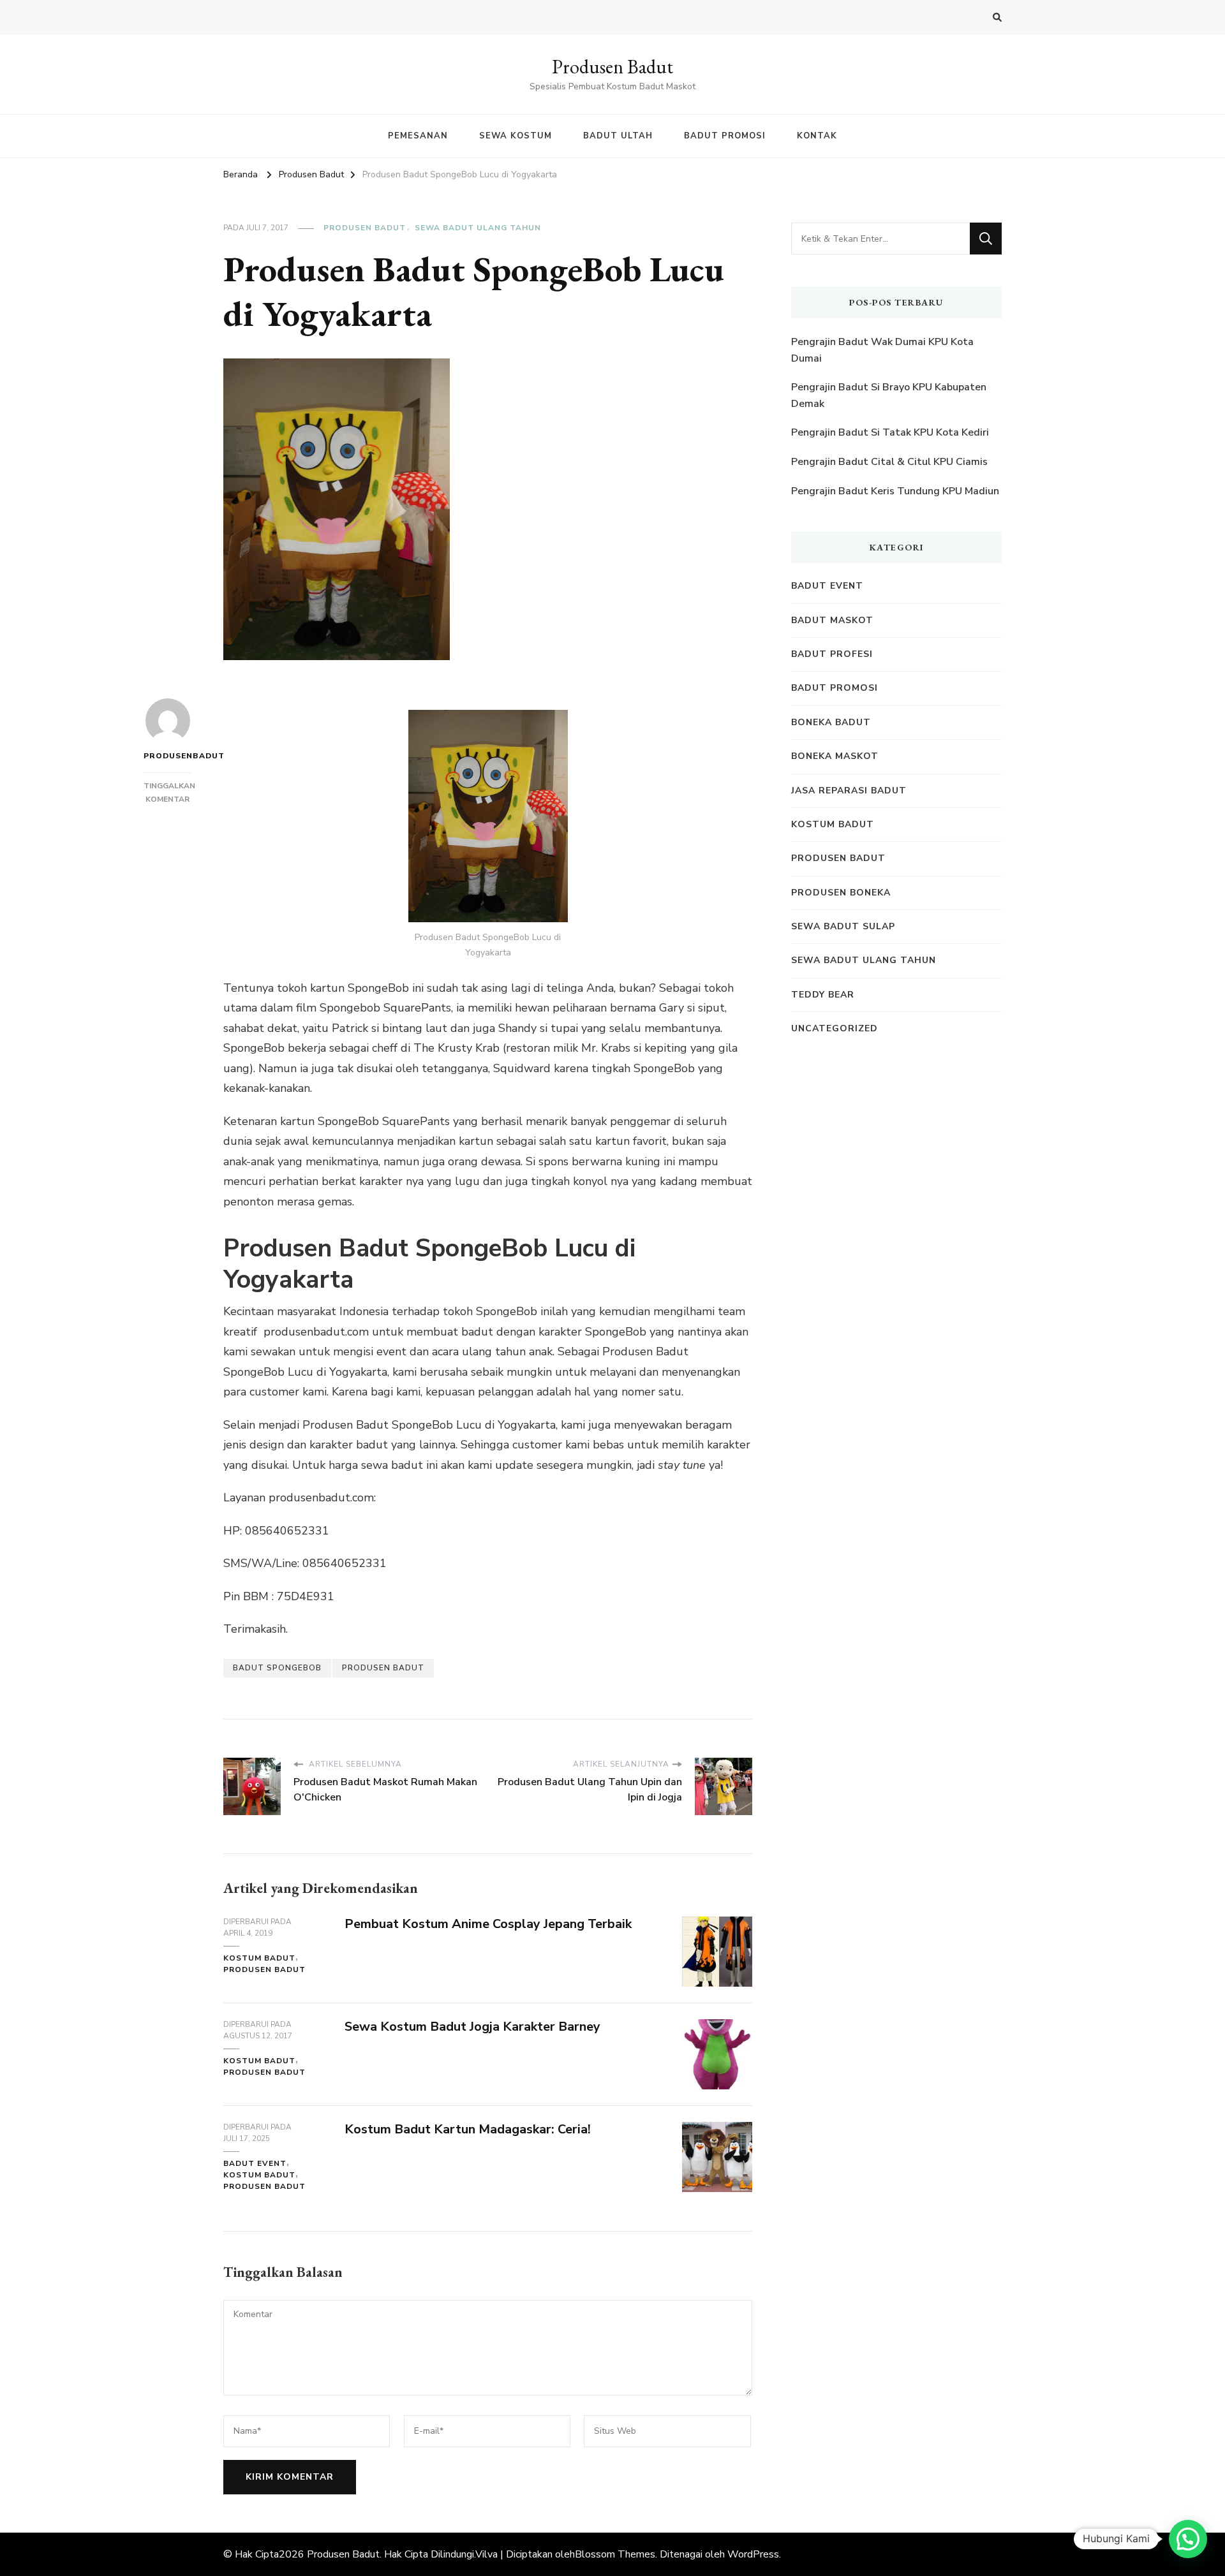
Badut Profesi (832, 654)
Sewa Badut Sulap (843, 926)
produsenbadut (167, 756)
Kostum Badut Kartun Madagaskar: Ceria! (468, 2129)
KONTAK (817, 136)
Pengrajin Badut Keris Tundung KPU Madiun (895, 491)
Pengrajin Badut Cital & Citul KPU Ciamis (889, 462)
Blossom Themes (615, 2554)
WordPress (753, 2554)
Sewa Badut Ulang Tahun (478, 228)
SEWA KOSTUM (516, 136)
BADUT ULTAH (618, 136)
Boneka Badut (831, 722)
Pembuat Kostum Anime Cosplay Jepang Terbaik (488, 1924)
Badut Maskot (832, 620)
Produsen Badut (612, 67)
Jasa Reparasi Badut (849, 791)
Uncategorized (835, 1028)
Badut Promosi (835, 688)
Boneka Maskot (835, 756)
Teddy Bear (823, 995)
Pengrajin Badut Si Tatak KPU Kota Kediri (890, 432)
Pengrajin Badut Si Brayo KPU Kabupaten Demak (889, 395)
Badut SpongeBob (277, 1668)
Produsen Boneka (841, 893)
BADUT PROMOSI (725, 136)
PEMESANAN (418, 136)
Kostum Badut (259, 1958)
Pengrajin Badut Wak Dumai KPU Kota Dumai (882, 350)
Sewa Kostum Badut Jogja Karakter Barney (472, 2027)
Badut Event (255, 2163)
